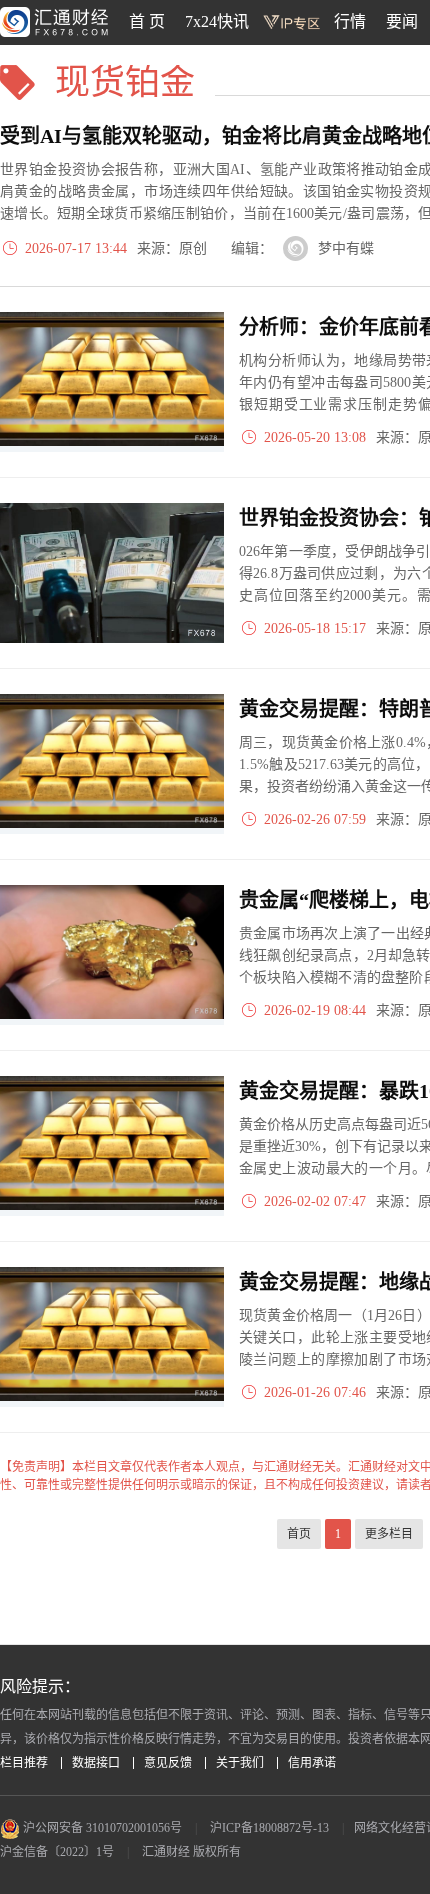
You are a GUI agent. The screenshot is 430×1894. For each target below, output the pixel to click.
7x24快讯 (217, 21)
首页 (299, 1534)
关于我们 (240, 1763)
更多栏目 (389, 1534)
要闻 (402, 21)
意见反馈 (168, 1763)
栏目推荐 (24, 1763)
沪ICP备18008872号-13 (269, 1828)
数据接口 (96, 1763)
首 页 (147, 21)
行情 (350, 21)
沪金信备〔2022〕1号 (57, 1852)
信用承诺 (312, 1763)
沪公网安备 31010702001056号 (101, 1828)
